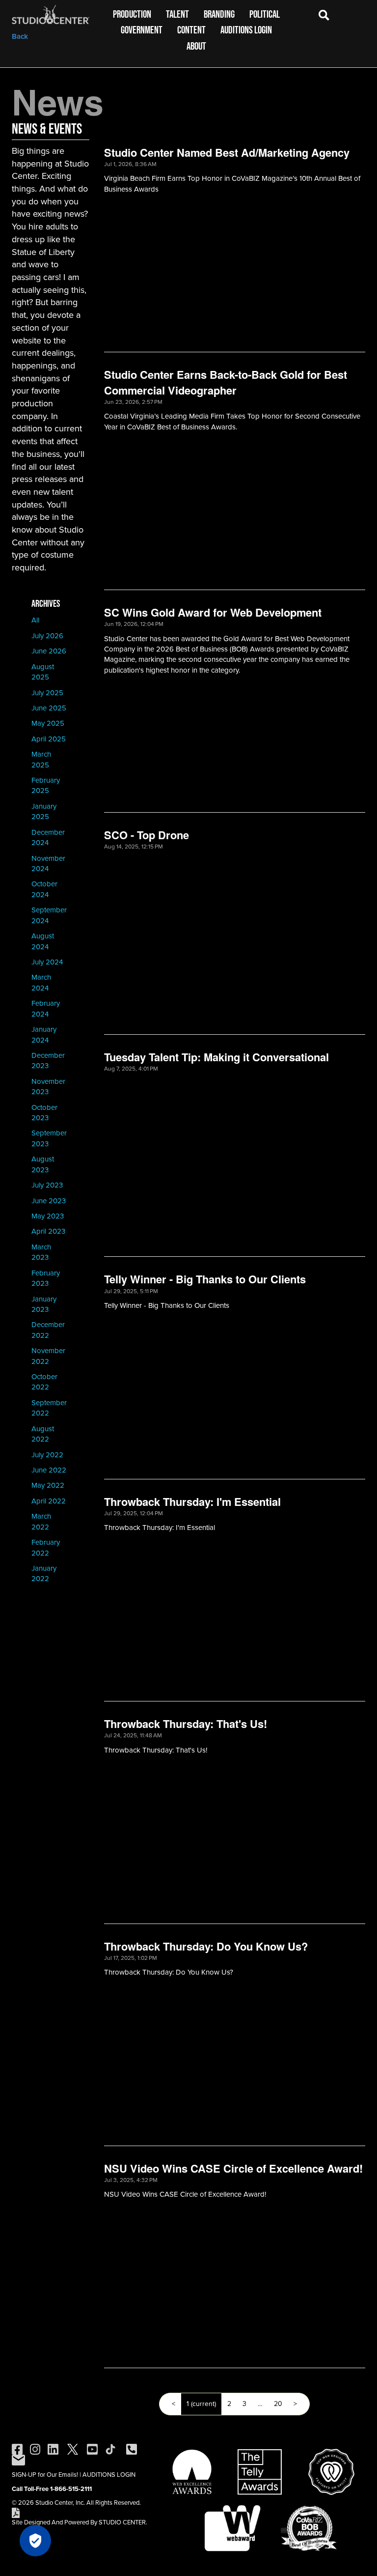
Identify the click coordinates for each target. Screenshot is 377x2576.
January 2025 (44, 811)
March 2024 (41, 982)
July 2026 (47, 636)
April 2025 (49, 739)
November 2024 (48, 863)
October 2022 (44, 1382)
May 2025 (48, 723)
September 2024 (49, 915)
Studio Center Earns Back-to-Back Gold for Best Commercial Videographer (226, 382)
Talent (177, 14)
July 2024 (47, 962)
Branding (219, 14)
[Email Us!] (18, 2459)
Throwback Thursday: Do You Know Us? (206, 1946)
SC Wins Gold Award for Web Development (213, 612)
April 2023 (48, 1231)
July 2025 (47, 693)
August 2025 (43, 672)
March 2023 (41, 1252)
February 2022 (46, 1547)
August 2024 (43, 941)
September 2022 (49, 1408)
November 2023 (48, 1087)
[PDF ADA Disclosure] (16, 2512)
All (35, 620)
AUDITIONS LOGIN (109, 2475)
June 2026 (49, 651)
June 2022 (49, 1470)
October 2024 (44, 889)
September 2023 (49, 1138)
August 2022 (43, 1434)
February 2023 (46, 1278)
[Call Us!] (132, 2449)
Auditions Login (246, 30)
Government (142, 30)
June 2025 (49, 708)
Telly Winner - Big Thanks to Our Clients (205, 1279)
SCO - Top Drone (147, 835)
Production (132, 14)
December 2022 (48, 1330)
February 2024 (46, 1008)
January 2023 (44, 1304)
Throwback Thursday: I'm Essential (192, 1501)
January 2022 (44, 1573)
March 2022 (41, 1521)
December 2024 (48, 837)
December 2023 (48, 1061)
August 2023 (43, 1164)
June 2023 (49, 1201)
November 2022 (48, 1356)
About (196, 46)
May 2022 (48, 1485)
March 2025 (41, 759)
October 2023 (44, 1113)
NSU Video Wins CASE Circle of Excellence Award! (233, 2168)
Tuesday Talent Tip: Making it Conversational (216, 1057)
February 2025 (46, 785)
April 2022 (49, 1501)
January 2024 (44, 1034)
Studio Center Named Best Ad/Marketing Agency (227, 152)
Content (191, 30)
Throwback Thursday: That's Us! (186, 1724)
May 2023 (48, 1216)
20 (278, 2404)
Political (265, 14)
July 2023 (47, 1185)
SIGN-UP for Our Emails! (45, 2475)
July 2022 (47, 1455)
